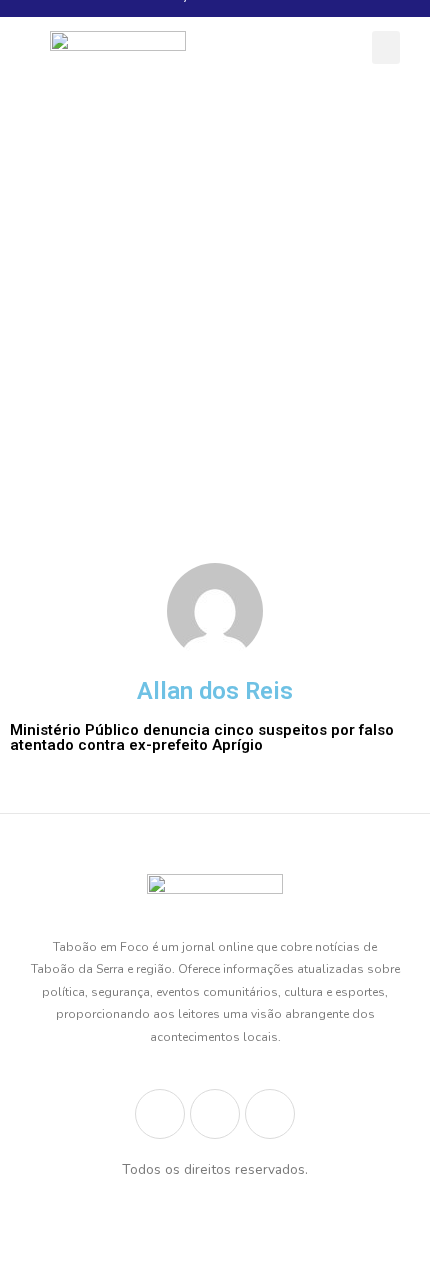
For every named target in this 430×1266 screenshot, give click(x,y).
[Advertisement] (215, 318)
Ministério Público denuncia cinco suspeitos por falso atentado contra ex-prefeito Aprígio (202, 737)
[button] (386, 47)
